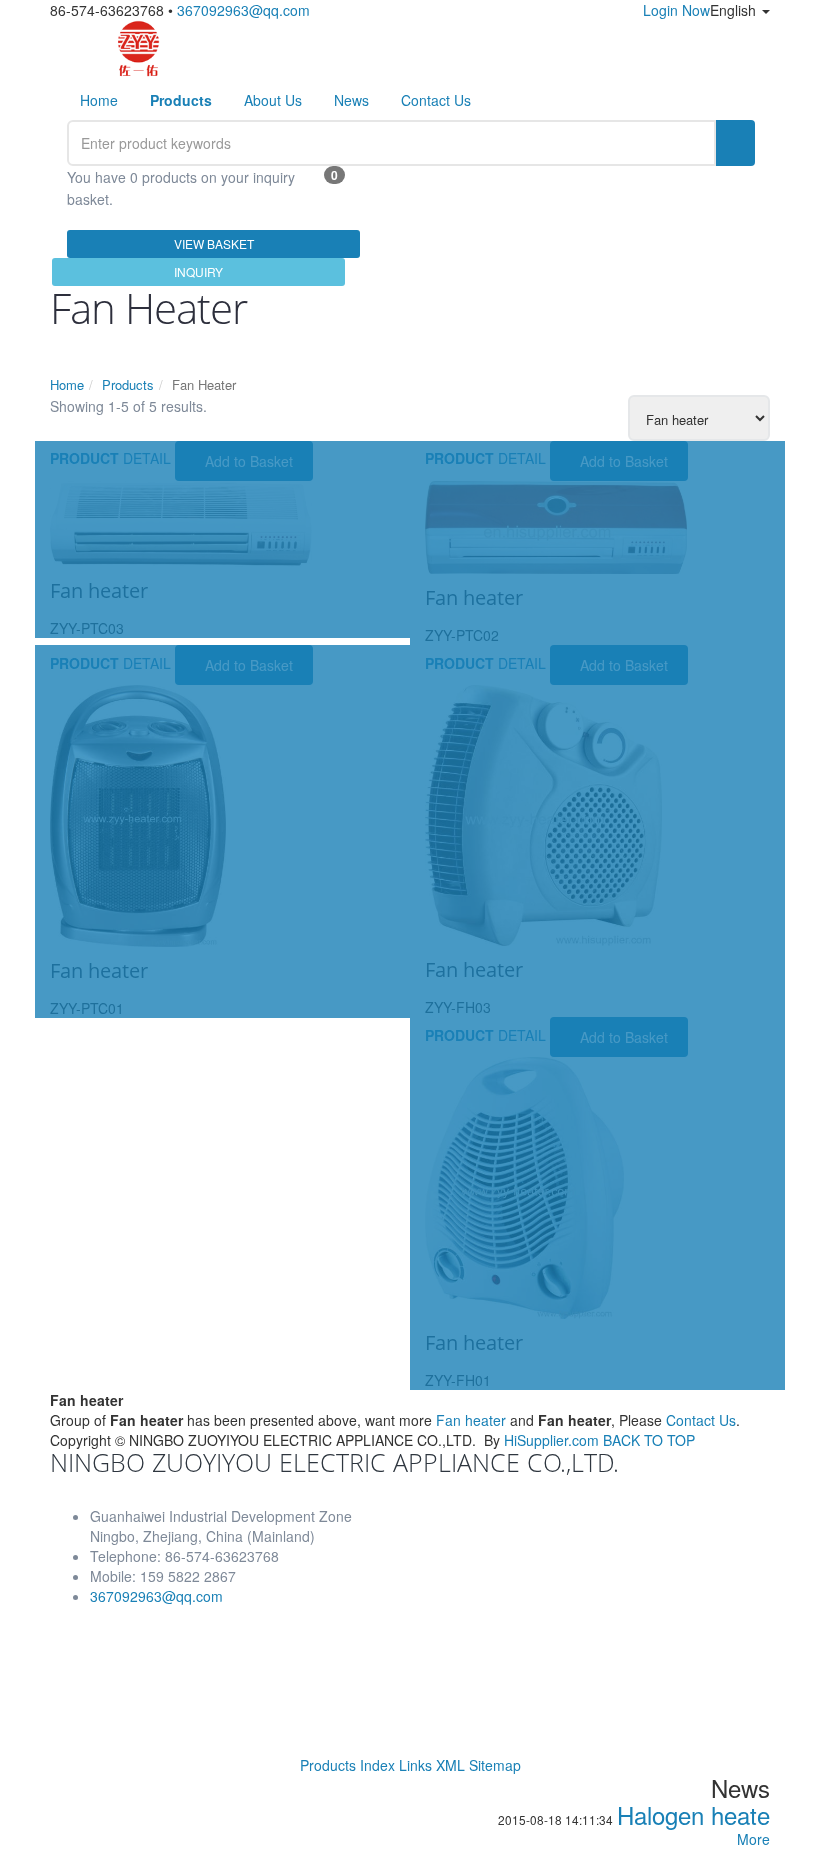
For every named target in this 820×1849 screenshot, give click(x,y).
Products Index (347, 1765)
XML (450, 1765)
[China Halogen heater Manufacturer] (138, 48)
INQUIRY (198, 271)
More (753, 1839)
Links (415, 1765)
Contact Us (436, 100)
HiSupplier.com (551, 1440)
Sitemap (495, 1765)
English (735, 10)
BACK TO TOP (649, 1440)
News (351, 100)
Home (99, 100)
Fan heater (471, 1420)
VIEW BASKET (214, 243)
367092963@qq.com (243, 10)
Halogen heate (693, 1814)
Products (128, 384)
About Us (273, 100)
